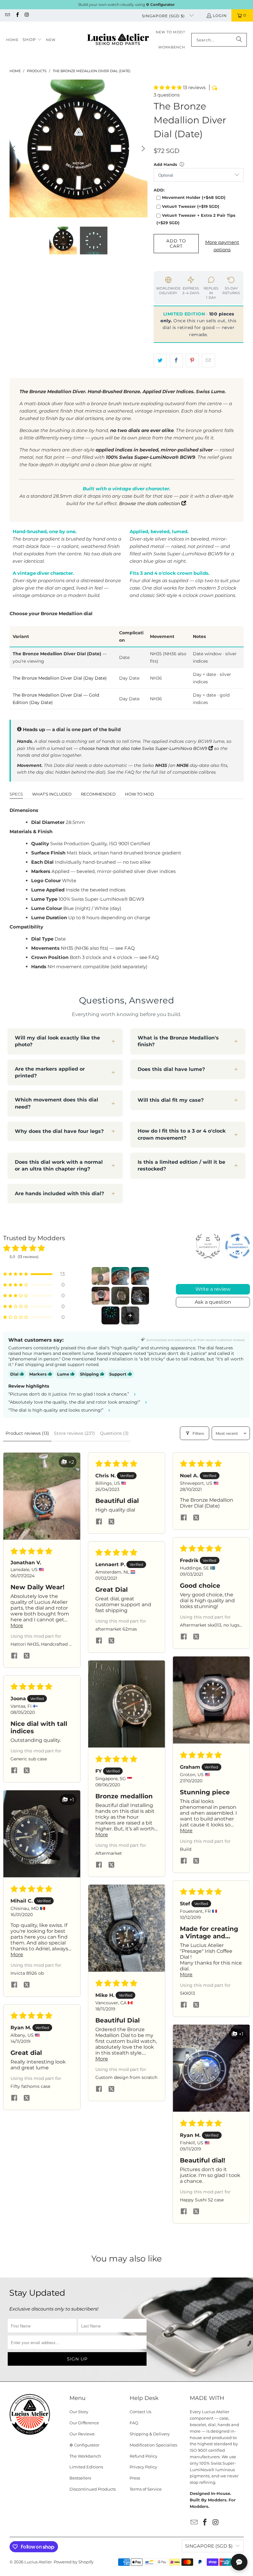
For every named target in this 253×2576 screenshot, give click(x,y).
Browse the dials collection (150, 503)
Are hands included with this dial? (59, 1193)
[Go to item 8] (130, 1315)
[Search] (239, 40)
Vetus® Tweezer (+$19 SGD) (191, 206)
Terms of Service (146, 2489)
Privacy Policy (143, 2467)
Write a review (213, 1289)
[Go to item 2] (120, 1276)
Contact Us (140, 2412)
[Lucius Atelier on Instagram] (27, 15)
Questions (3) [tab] (114, 1433)
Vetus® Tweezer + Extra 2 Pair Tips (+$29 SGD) (196, 219)
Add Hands (165, 164)
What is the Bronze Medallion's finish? (178, 1041)
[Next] (143, 148)
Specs (16, 794)
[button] (32, 40)
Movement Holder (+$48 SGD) (194, 197)
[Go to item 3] (140, 1276)
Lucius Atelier (38, 2562)
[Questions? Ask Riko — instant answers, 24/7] (239, 2562)
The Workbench (85, 2456)
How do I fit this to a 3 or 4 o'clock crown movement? (182, 1134)
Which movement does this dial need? (56, 1103)
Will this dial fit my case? (171, 1100)
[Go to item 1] (101, 1276)
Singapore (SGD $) (164, 16)
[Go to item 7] (110, 1315)
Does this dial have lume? (171, 1069)
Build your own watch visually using (126, 4)
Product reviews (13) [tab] (27, 1433)
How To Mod (139, 794)
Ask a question (213, 1302)
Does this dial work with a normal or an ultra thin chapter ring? (59, 1165)
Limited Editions (86, 2467)
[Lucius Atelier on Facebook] (17, 15)
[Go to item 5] (120, 1296)
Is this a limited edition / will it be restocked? (181, 1165)
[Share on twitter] (27, 1656)
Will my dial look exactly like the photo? (57, 1041)
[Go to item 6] (140, 1296)
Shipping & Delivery (150, 2434)
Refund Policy (143, 2456)
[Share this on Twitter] (160, 360)
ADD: (159, 190)
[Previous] (14, 148)
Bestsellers (80, 2478)
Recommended (98, 794)
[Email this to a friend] (208, 360)
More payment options (222, 246)
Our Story (79, 2412)
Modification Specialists (153, 2445)
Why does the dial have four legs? (59, 1131)
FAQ (134, 2423)
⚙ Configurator (84, 2445)
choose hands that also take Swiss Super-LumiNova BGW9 (144, 748)
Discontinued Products (93, 2489)
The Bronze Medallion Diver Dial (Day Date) (60, 678)
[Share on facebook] (14, 1656)
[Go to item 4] (101, 1296)
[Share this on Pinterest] (192, 360)
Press (135, 2478)
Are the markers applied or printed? (50, 1072)
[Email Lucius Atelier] (7, 15)
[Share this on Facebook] (176, 360)
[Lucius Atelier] (118, 40)
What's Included (52, 794)
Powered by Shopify (74, 2562)
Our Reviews (82, 2434)
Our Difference (84, 2423)
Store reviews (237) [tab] (75, 1433)
